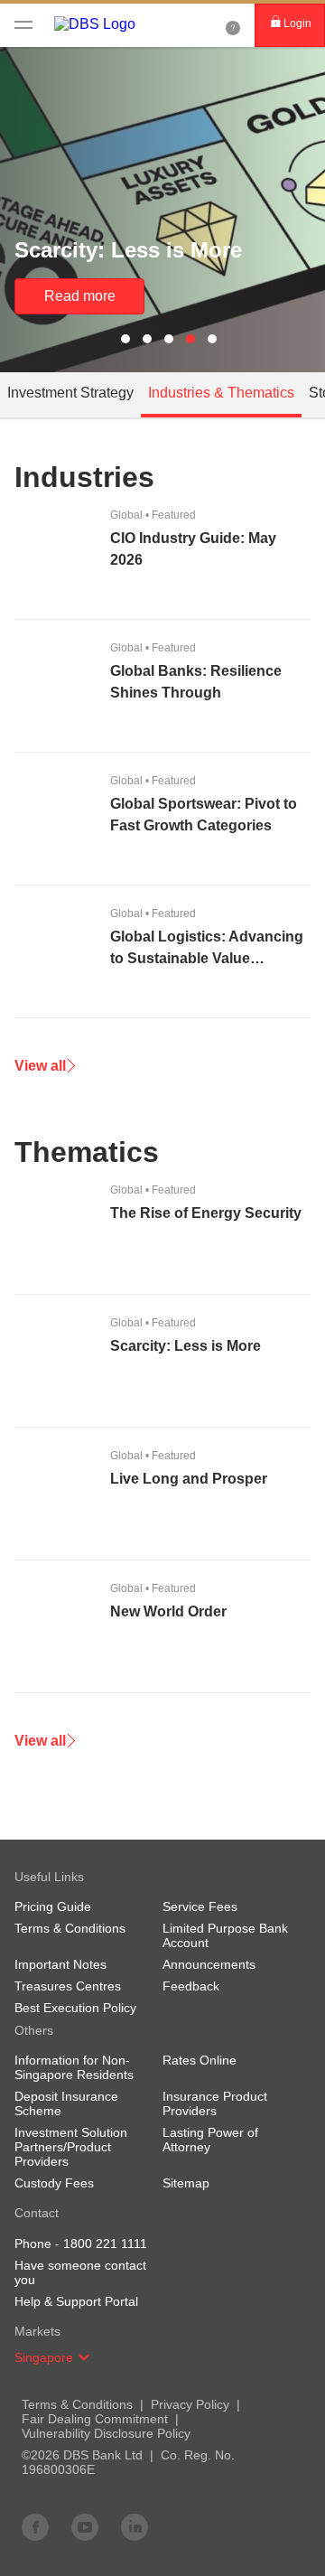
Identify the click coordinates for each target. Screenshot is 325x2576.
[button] (84, 2357)
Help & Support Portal (76, 2301)
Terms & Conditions (77, 2404)
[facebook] (35, 2526)
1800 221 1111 (105, 2243)
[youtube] (85, 2526)
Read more (80, 296)
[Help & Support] (233, 25)
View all (40, 1066)
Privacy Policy (190, 2404)
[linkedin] (135, 2526)
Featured (153, 515)
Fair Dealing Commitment (95, 2419)
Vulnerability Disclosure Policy (106, 2433)
